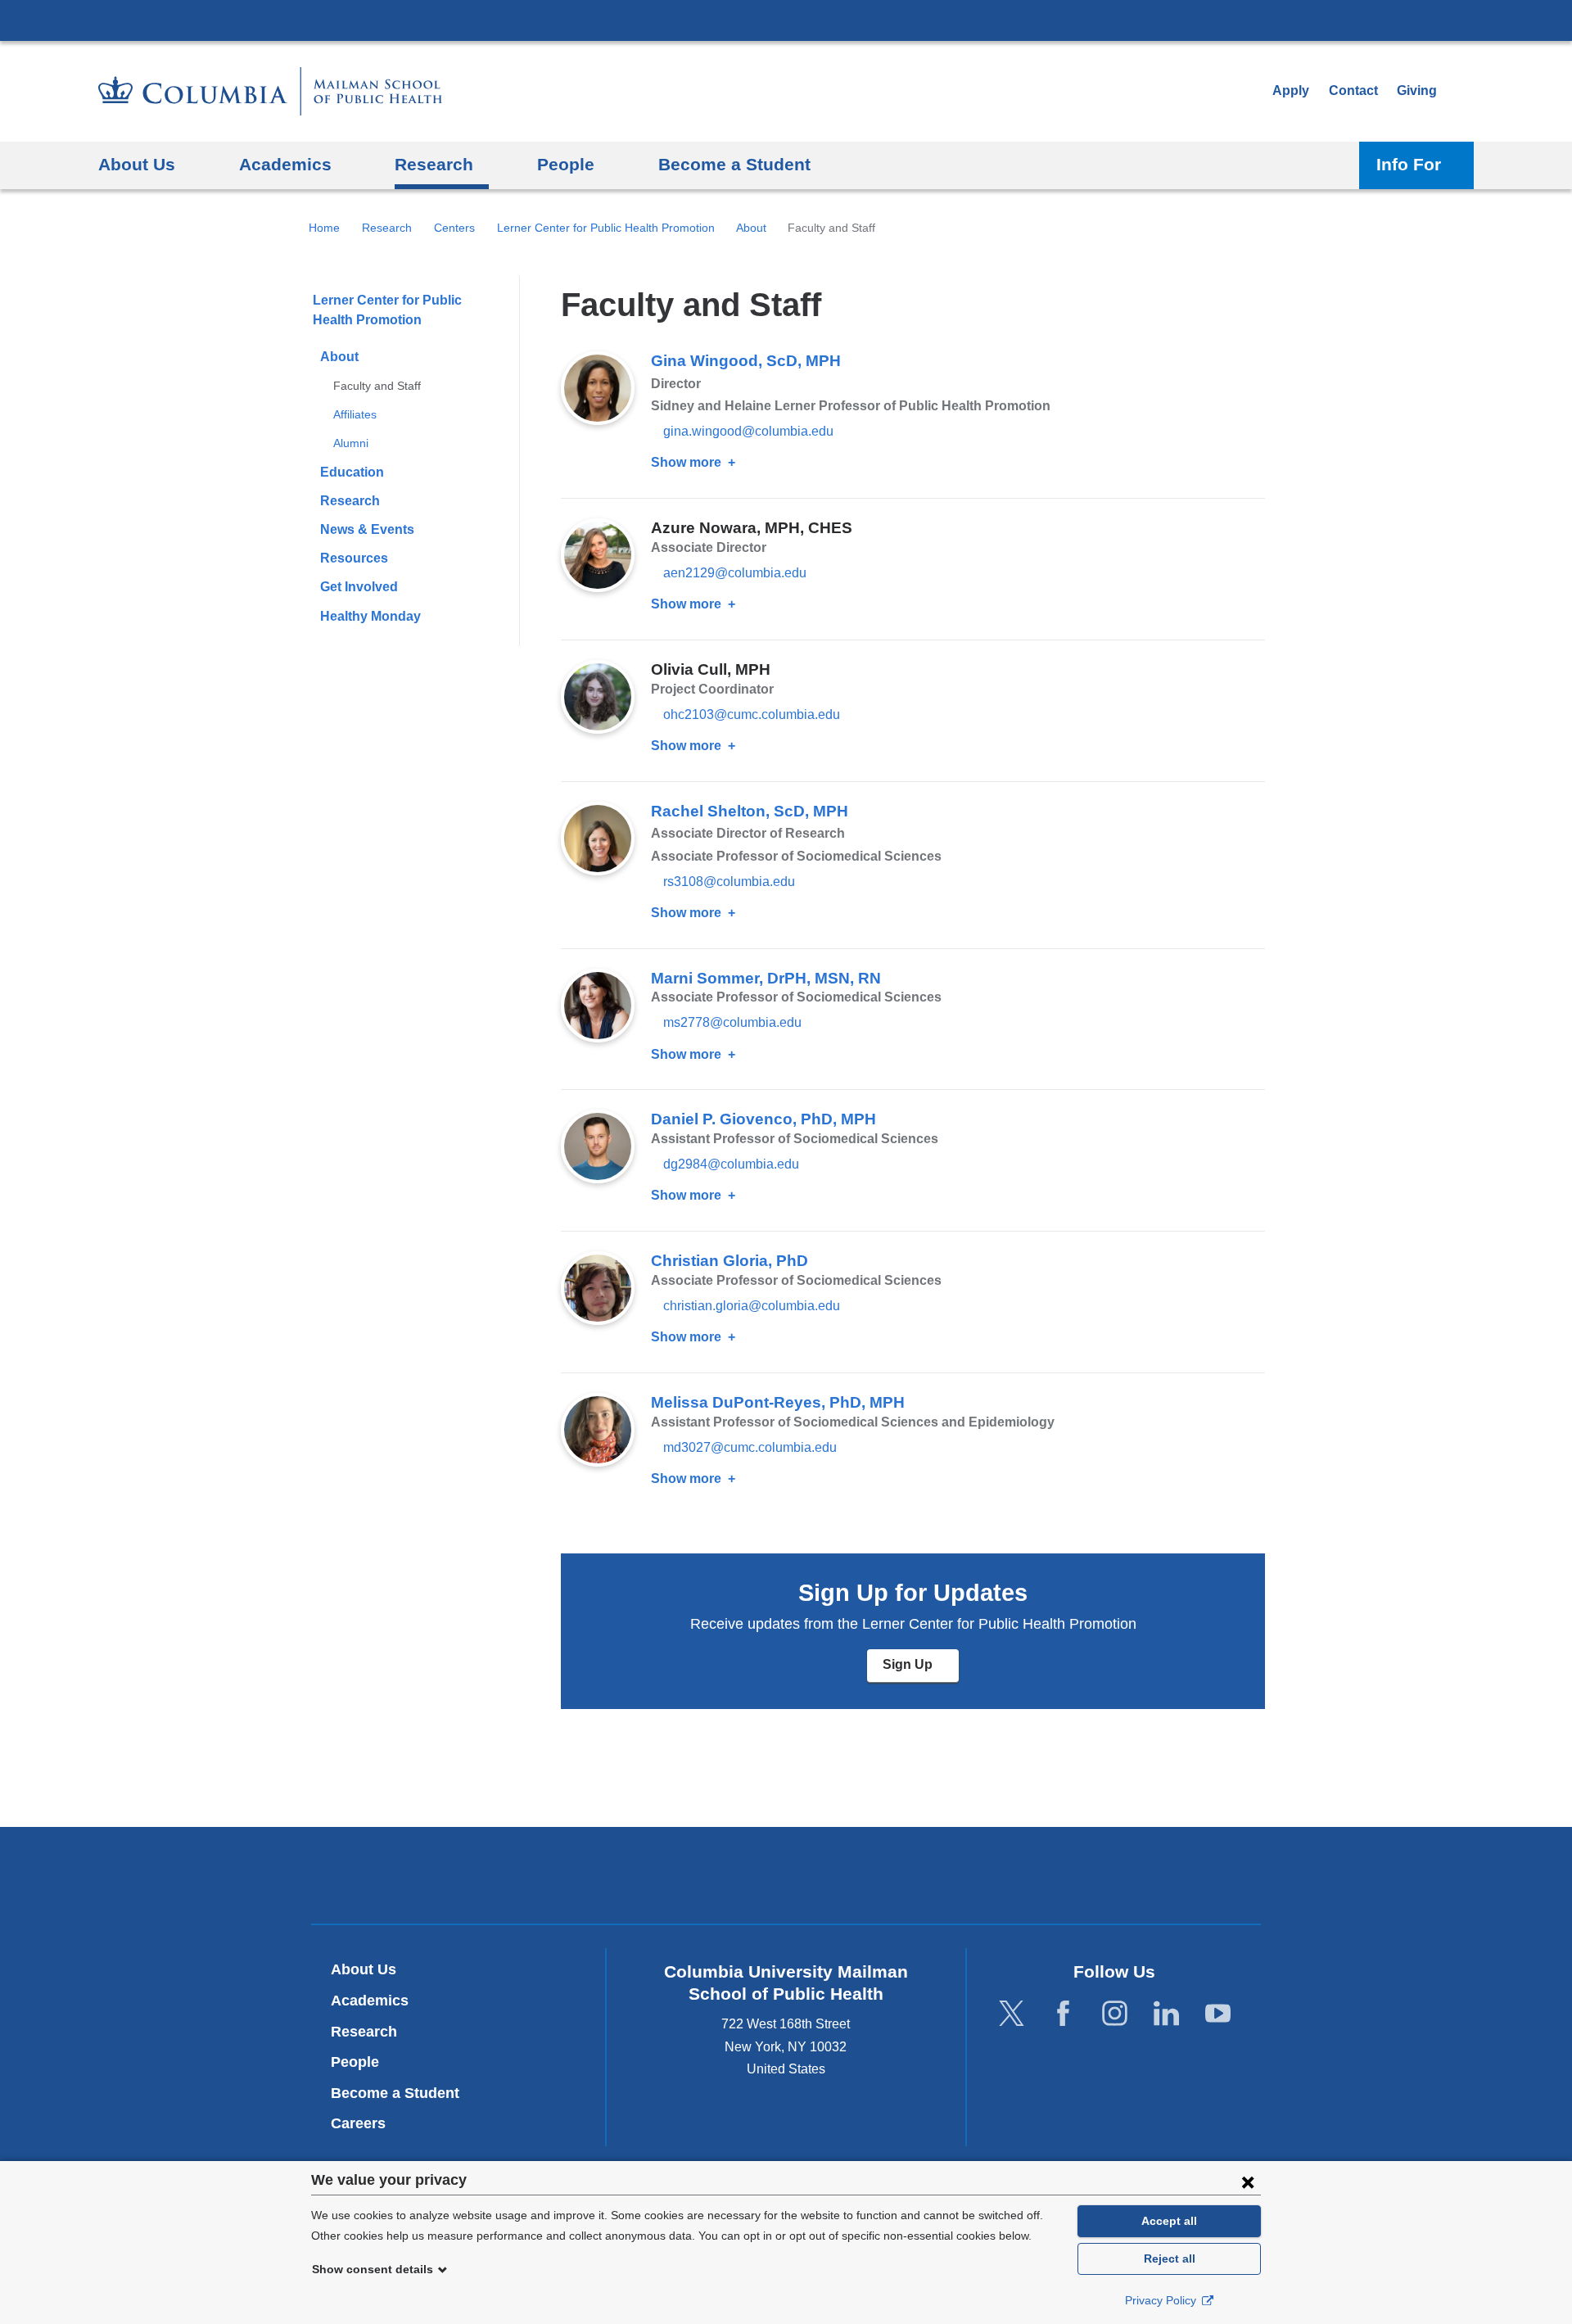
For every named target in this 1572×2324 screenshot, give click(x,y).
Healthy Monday (370, 616)
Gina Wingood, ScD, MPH (746, 361)
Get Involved (359, 587)
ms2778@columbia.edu (732, 1023)
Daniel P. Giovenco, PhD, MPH (763, 1119)
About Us (364, 1969)
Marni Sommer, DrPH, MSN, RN (766, 978)
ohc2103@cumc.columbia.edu (752, 715)
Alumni (351, 443)
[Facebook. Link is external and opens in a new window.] (1063, 2014)
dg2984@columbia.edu (731, 1164)
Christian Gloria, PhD (730, 1261)
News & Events (367, 529)
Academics (370, 2001)
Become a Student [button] (734, 164)
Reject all (1170, 2258)
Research (387, 228)
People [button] (566, 164)
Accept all (1169, 2221)
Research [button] (434, 164)
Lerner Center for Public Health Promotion (606, 228)
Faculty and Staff (377, 386)
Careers (358, 2123)
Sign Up (921, 1670)
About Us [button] (137, 164)
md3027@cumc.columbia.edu (750, 1448)
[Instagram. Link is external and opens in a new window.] (1115, 2014)
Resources (354, 558)
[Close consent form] (1248, 2182)
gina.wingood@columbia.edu (748, 432)
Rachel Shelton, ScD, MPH (750, 811)
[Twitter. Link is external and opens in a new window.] (1012, 2014)
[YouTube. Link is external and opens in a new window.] (1218, 2014)
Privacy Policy (1162, 2300)
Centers (454, 228)
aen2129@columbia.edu (735, 573)
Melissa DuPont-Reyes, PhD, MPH (778, 1402)
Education (352, 472)
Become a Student (395, 2093)
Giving (1417, 90)
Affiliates (355, 414)
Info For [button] (1409, 164)
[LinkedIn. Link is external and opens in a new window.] (1166, 2014)
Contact (1353, 90)
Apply (1291, 90)
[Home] (270, 91)
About (751, 228)
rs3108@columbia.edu (729, 882)
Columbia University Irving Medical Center (786, 20)
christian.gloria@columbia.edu (752, 1306)
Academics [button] (285, 164)
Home (324, 228)
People (355, 2062)
